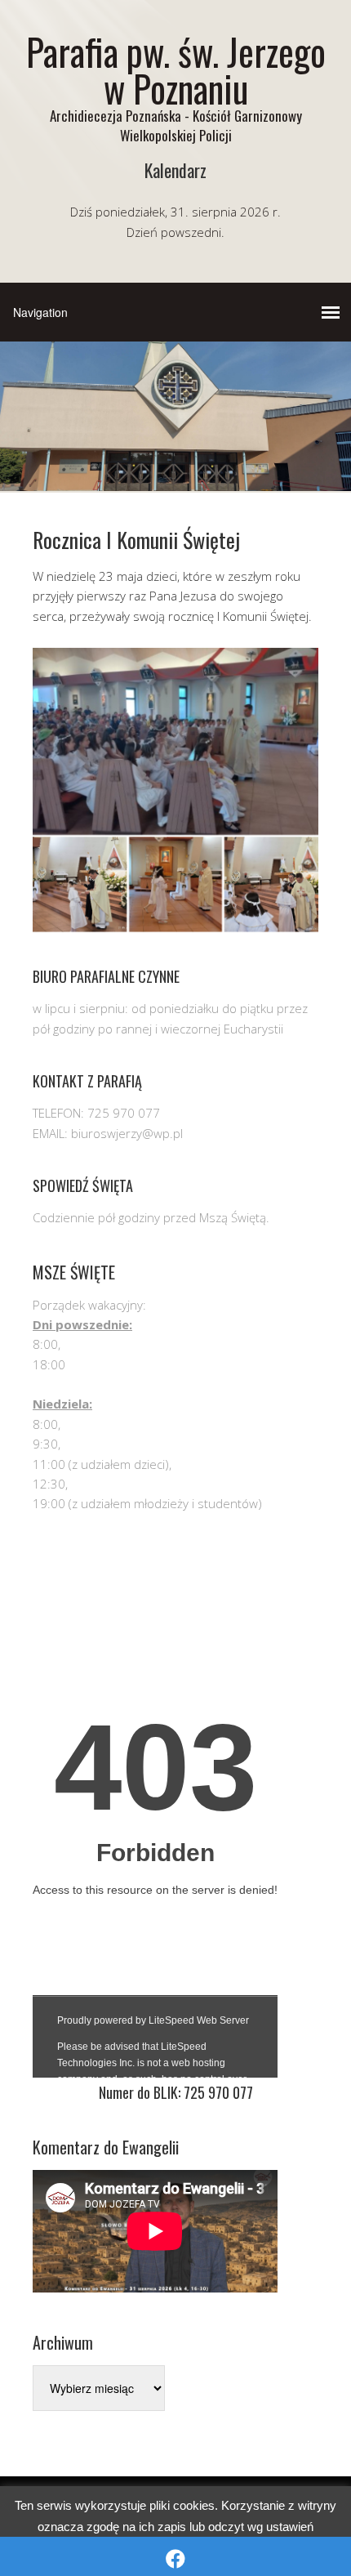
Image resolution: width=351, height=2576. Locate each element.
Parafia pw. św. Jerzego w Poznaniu (176, 69)
